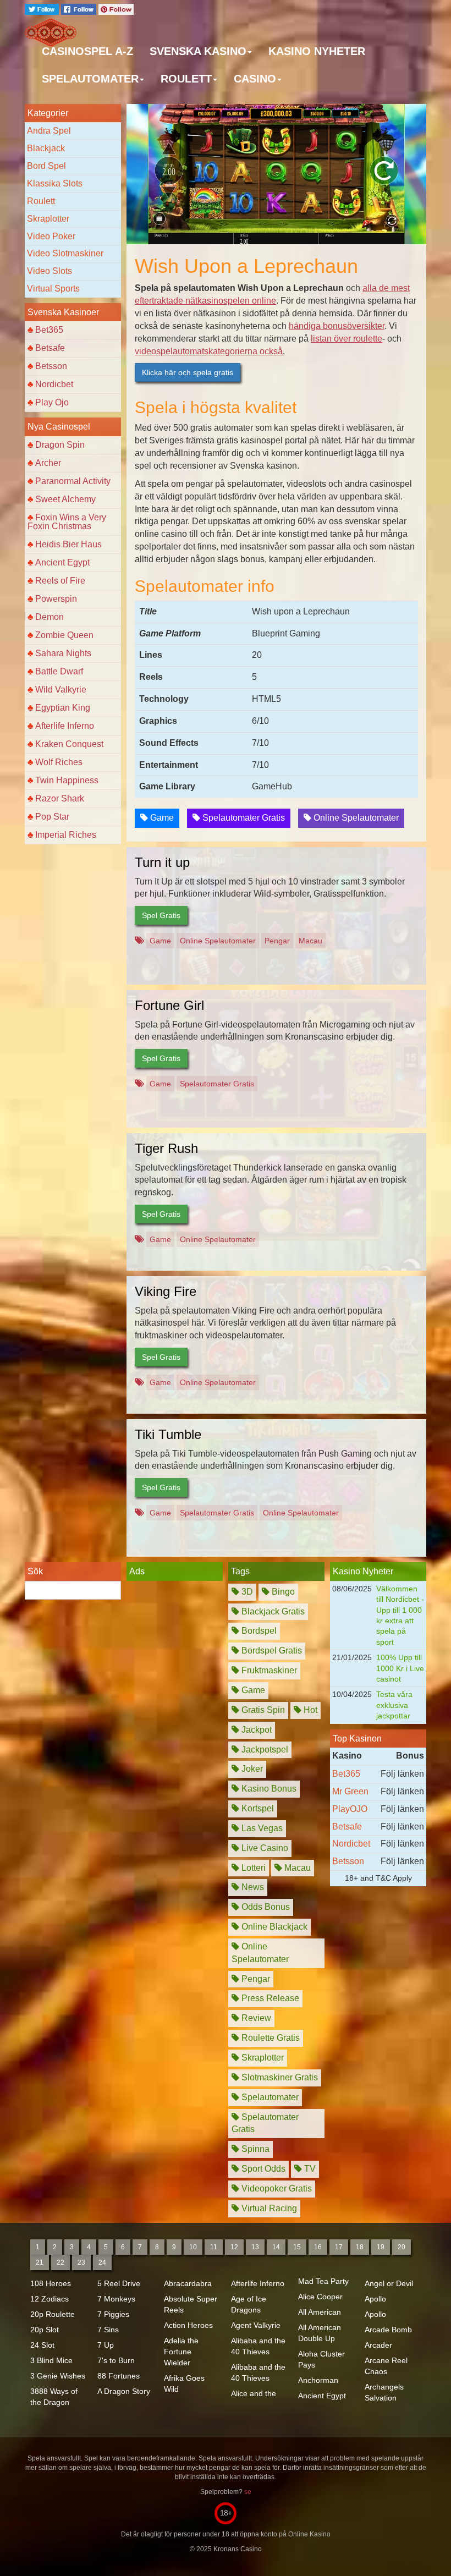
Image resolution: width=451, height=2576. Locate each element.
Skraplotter (48, 219)
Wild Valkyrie (61, 690)
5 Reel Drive (119, 2283)
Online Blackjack (273, 1927)
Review (255, 2018)
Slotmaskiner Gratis (279, 2077)
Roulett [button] (186, 79)
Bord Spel (46, 166)
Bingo (282, 1592)
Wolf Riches (59, 762)
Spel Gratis (161, 915)
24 (102, 2262)
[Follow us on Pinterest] (116, 9)
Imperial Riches (66, 835)
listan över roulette (346, 339)
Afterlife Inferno (65, 726)
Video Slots (50, 271)
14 (276, 2247)
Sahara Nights (63, 653)
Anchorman (318, 2380)
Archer (48, 463)
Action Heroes (188, 2325)
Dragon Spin (60, 445)
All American (320, 2312)
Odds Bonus (265, 1907)
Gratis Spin (262, 1710)
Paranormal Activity (73, 481)
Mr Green (350, 1791)
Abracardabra (188, 2283)
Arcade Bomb (388, 2330)
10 (193, 2247)
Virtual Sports (53, 289)
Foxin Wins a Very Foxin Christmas (67, 522)
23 (81, 2262)
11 (214, 2247)
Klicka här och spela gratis (188, 372)
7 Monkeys (116, 2299)
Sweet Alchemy (65, 499)
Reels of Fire (60, 581)
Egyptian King (63, 708)
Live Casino (264, 1848)
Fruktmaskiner (268, 1670)
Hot (309, 1710)
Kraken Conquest (69, 744)
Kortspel (257, 1808)
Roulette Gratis (269, 2038)
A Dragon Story (124, 2391)
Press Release (269, 1998)
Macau (310, 941)
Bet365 (49, 330)
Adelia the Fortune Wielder (181, 2352)
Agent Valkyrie (256, 2325)
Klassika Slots (55, 183)
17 (339, 2247)
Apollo (375, 2299)
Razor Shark (60, 798)
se (248, 2492)
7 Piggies (113, 2314)
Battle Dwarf (59, 671)
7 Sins (108, 2330)
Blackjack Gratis (272, 1611)
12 (234, 2247)
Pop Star (52, 817)
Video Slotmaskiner (65, 253)
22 (61, 2262)
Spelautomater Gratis (243, 818)
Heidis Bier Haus (68, 544)
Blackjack (46, 148)
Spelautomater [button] (90, 79)
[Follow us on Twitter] (43, 9)
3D (246, 1592)
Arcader (378, 2345)
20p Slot (45, 2330)
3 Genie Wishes (58, 2376)
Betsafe (50, 348)
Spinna (254, 2149)
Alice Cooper (320, 2297)
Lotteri (252, 1868)
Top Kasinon (357, 1739)
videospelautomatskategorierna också (209, 351)
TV (309, 2169)
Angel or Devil (389, 2283)
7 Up (106, 2345)
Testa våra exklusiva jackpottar (394, 1705)
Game (161, 818)
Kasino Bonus (268, 1789)
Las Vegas (261, 1828)
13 (255, 2247)
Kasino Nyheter (317, 51)
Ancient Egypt (62, 562)
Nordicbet (54, 384)
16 (318, 2247)
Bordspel (258, 1631)
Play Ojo (52, 402)
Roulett (41, 201)
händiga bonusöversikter (337, 326)
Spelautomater (269, 2097)
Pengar (277, 941)
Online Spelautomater (355, 818)
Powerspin (56, 599)
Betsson (51, 366)
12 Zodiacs (50, 2299)
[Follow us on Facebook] (80, 9)
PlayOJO (350, 1809)
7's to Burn (116, 2360)
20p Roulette (53, 2314)
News (252, 1887)
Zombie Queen (64, 635)
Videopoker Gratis (276, 2188)
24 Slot (42, 2345)
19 (381, 2247)
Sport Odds (262, 2169)
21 (40, 2262)
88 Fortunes (119, 2376)
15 (297, 2247)
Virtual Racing (268, 2208)
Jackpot (255, 1730)
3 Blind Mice (51, 2360)
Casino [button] (255, 79)
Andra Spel (49, 131)
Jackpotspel (264, 1750)
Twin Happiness (67, 780)
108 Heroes (51, 2283)
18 (360, 2247)
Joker (251, 1769)
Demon (50, 617)
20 (402, 2247)
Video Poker (51, 236)
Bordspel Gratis (271, 1650)
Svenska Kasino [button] (198, 51)
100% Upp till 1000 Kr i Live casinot (400, 1668)
